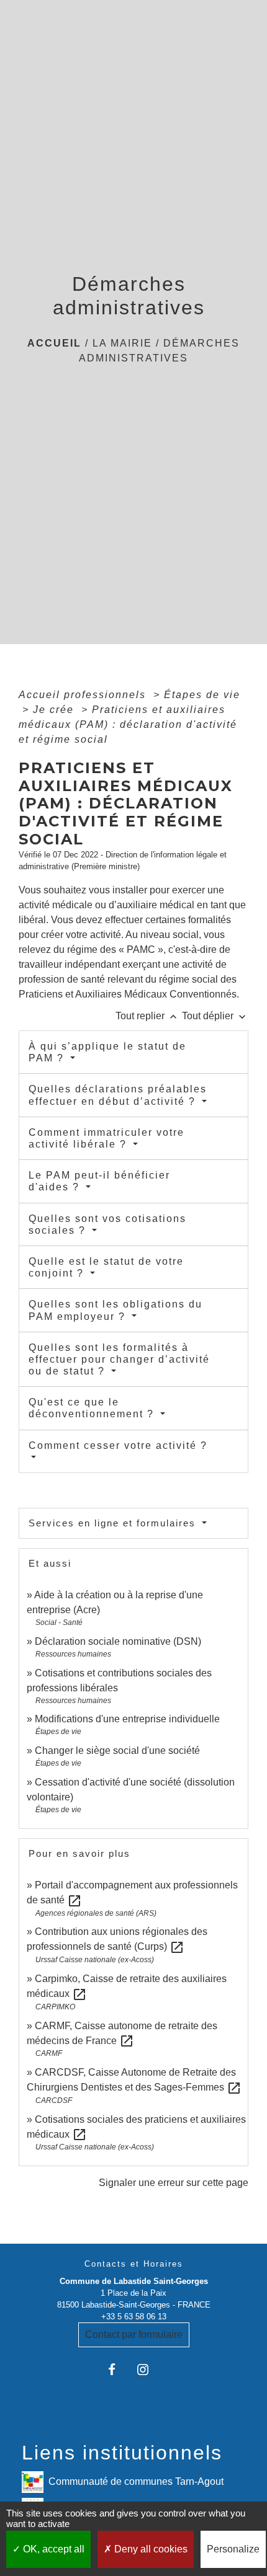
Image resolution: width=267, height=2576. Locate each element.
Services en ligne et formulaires (114, 1523)
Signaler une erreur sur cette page (174, 2183)
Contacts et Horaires (134, 2264)
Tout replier (147, 1016)
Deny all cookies (150, 2549)
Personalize (233, 2549)
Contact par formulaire (134, 2335)
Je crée (55, 710)
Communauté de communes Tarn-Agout (136, 2481)
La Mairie (122, 343)
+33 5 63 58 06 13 (134, 2317)
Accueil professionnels (84, 695)
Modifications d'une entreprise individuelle (127, 1719)
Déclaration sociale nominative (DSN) (118, 1641)
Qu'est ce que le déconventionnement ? (93, 1408)
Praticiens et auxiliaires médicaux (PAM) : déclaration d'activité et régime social (128, 724)
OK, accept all (52, 2549)
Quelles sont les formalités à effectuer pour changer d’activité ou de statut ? (119, 1359)
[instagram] (149, 2369)
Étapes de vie (202, 695)
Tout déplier (215, 1016)
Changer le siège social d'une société (117, 1751)
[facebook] (118, 2369)
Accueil (54, 343)
